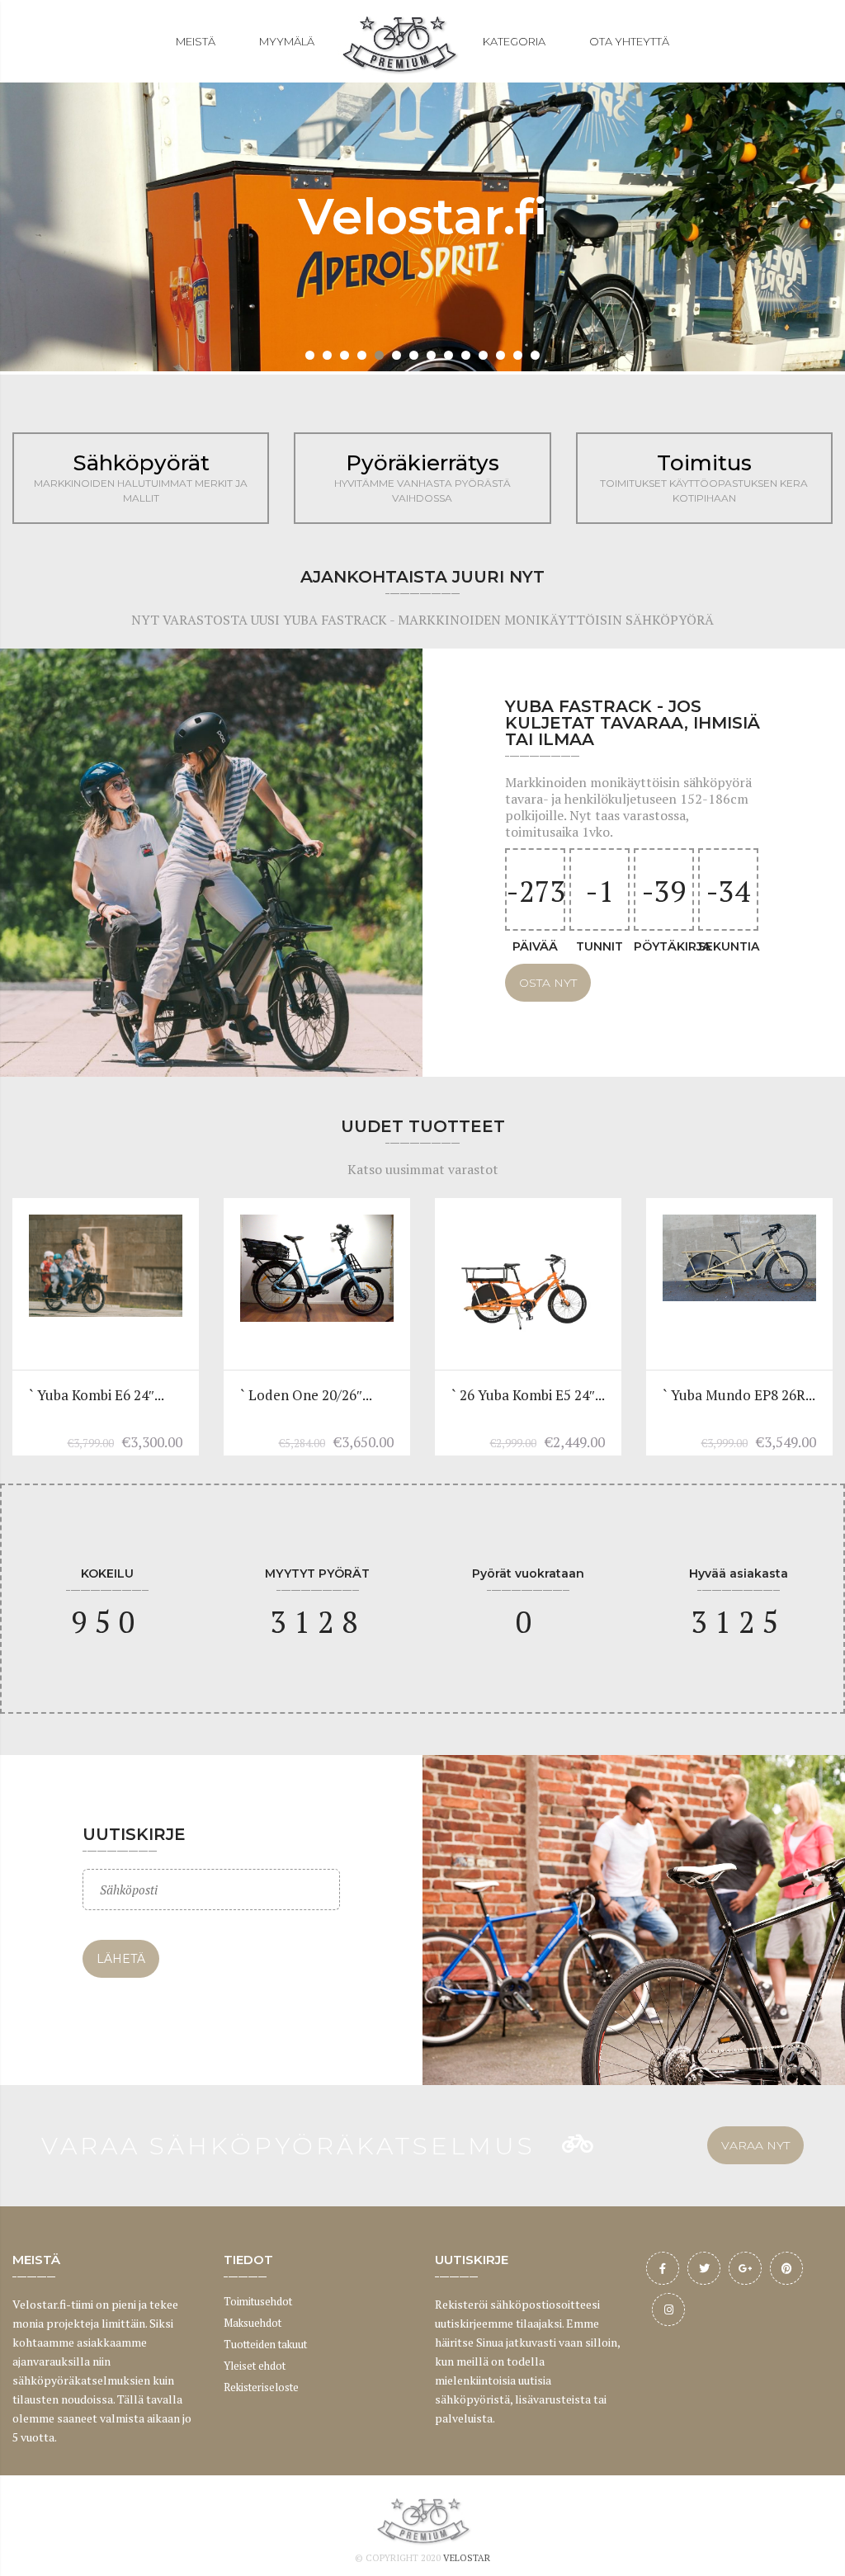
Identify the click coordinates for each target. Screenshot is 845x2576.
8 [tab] (431, 355)
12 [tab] (500, 355)
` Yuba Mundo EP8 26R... (739, 1395)
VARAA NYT (755, 2145)
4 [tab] (362, 355)
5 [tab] (379, 355)
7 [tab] (414, 355)
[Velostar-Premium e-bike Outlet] (399, 41)
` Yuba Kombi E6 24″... (97, 1395)
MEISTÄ (196, 41)
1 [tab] (310, 355)
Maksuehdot (253, 2323)
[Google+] (745, 2268)
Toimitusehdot (258, 2301)
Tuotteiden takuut (265, 2344)
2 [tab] (327, 355)
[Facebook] (663, 2268)
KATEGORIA (514, 41)
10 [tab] (466, 355)
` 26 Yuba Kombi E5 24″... (528, 1395)
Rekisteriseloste (261, 2387)
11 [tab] (483, 355)
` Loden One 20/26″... (306, 1395)
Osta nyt (548, 983)
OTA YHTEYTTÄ (629, 41)
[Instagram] (668, 2309)
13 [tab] (518, 355)
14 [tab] (535, 355)
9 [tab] (448, 355)
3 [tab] (345, 355)
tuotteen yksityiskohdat (105, 1293)
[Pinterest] (786, 2268)
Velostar (467, 2558)
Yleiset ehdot (255, 2366)
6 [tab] (397, 355)
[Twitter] (704, 2268)
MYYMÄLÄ (287, 41)
